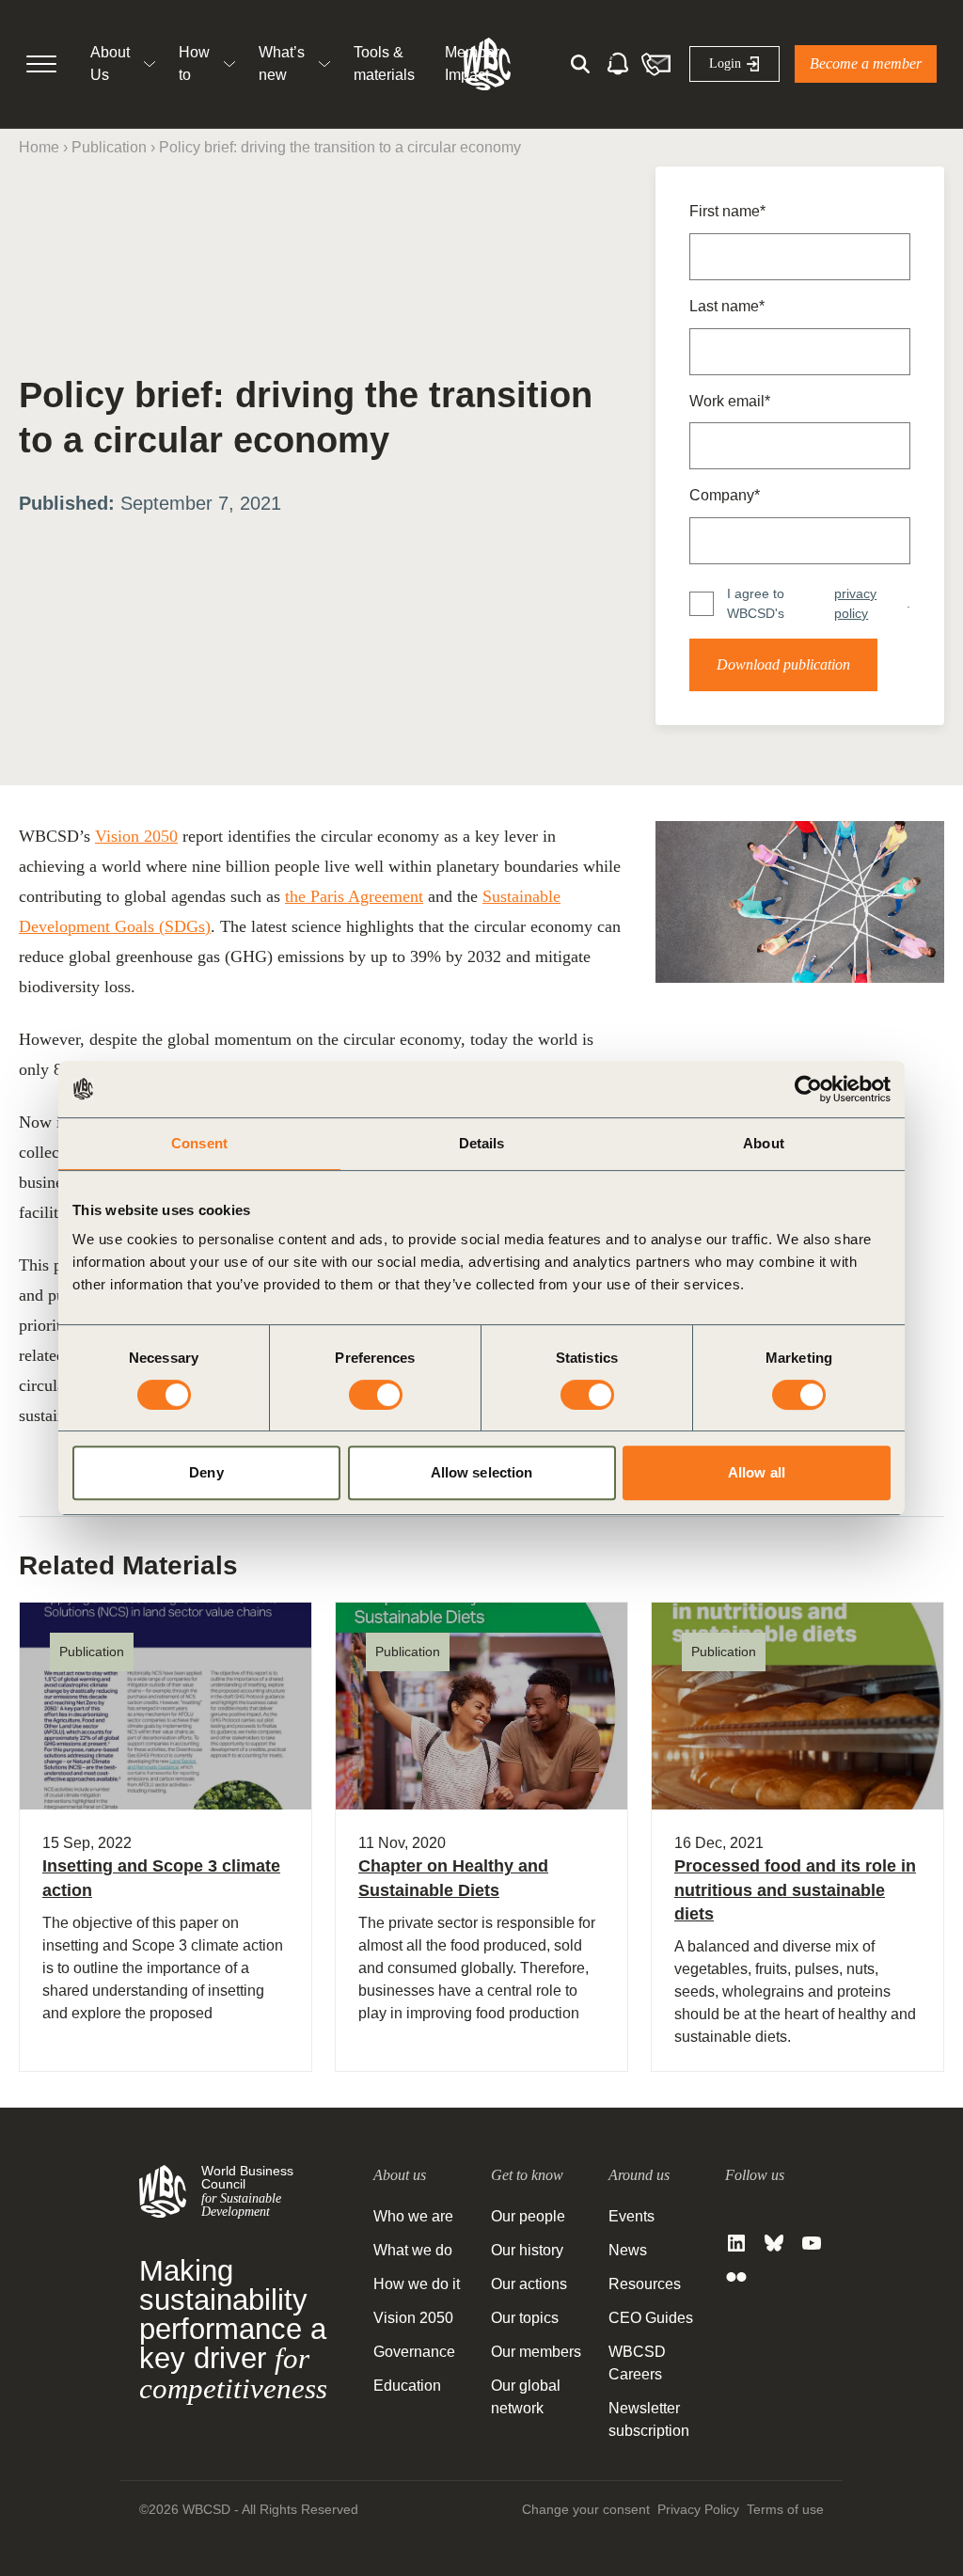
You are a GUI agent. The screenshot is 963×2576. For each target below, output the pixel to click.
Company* (725, 495)
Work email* (730, 401)
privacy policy (855, 603)
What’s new (282, 63)
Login (725, 63)
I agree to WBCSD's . (819, 603)
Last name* (727, 306)
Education (407, 2386)
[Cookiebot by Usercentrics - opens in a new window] (808, 1089)
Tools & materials (384, 63)
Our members (536, 2352)
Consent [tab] (199, 1143)
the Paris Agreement (354, 896)
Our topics (525, 2318)
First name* (727, 211)
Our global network (526, 2397)
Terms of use (785, 2509)
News (628, 2250)
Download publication (783, 664)
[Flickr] (736, 2277)
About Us (110, 63)
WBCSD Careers (637, 2363)
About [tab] (764, 1143)
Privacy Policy (698, 2509)
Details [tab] (482, 1143)
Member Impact (472, 63)
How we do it (417, 2284)
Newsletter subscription (649, 2419)
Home (39, 147)
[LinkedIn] (736, 2243)
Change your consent (586, 2509)
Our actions (529, 2284)
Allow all (757, 1472)
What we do (413, 2250)
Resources (645, 2284)
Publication (109, 147)
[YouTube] (812, 2243)
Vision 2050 (136, 836)
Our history (527, 2250)
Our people (528, 2216)
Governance (414, 2352)
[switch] (376, 1395)
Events (631, 2216)
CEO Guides (651, 2318)
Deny (206, 1472)
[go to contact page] (655, 64)
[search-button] (580, 64)
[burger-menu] (41, 64)
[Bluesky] (774, 2243)
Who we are (413, 2216)
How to (194, 63)
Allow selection (482, 1472)
